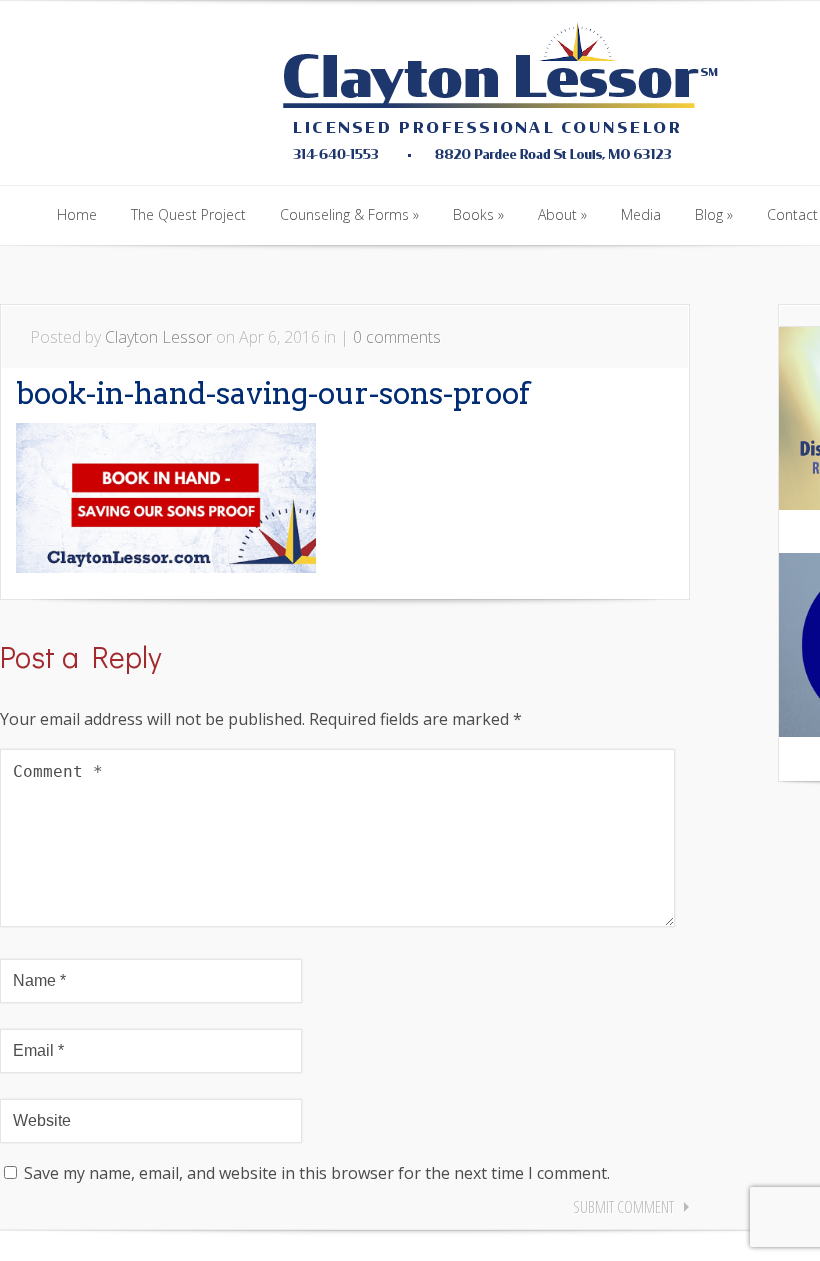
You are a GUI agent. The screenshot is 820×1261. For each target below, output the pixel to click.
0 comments (397, 337)
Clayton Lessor (158, 337)
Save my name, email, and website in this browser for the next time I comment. (317, 1173)
